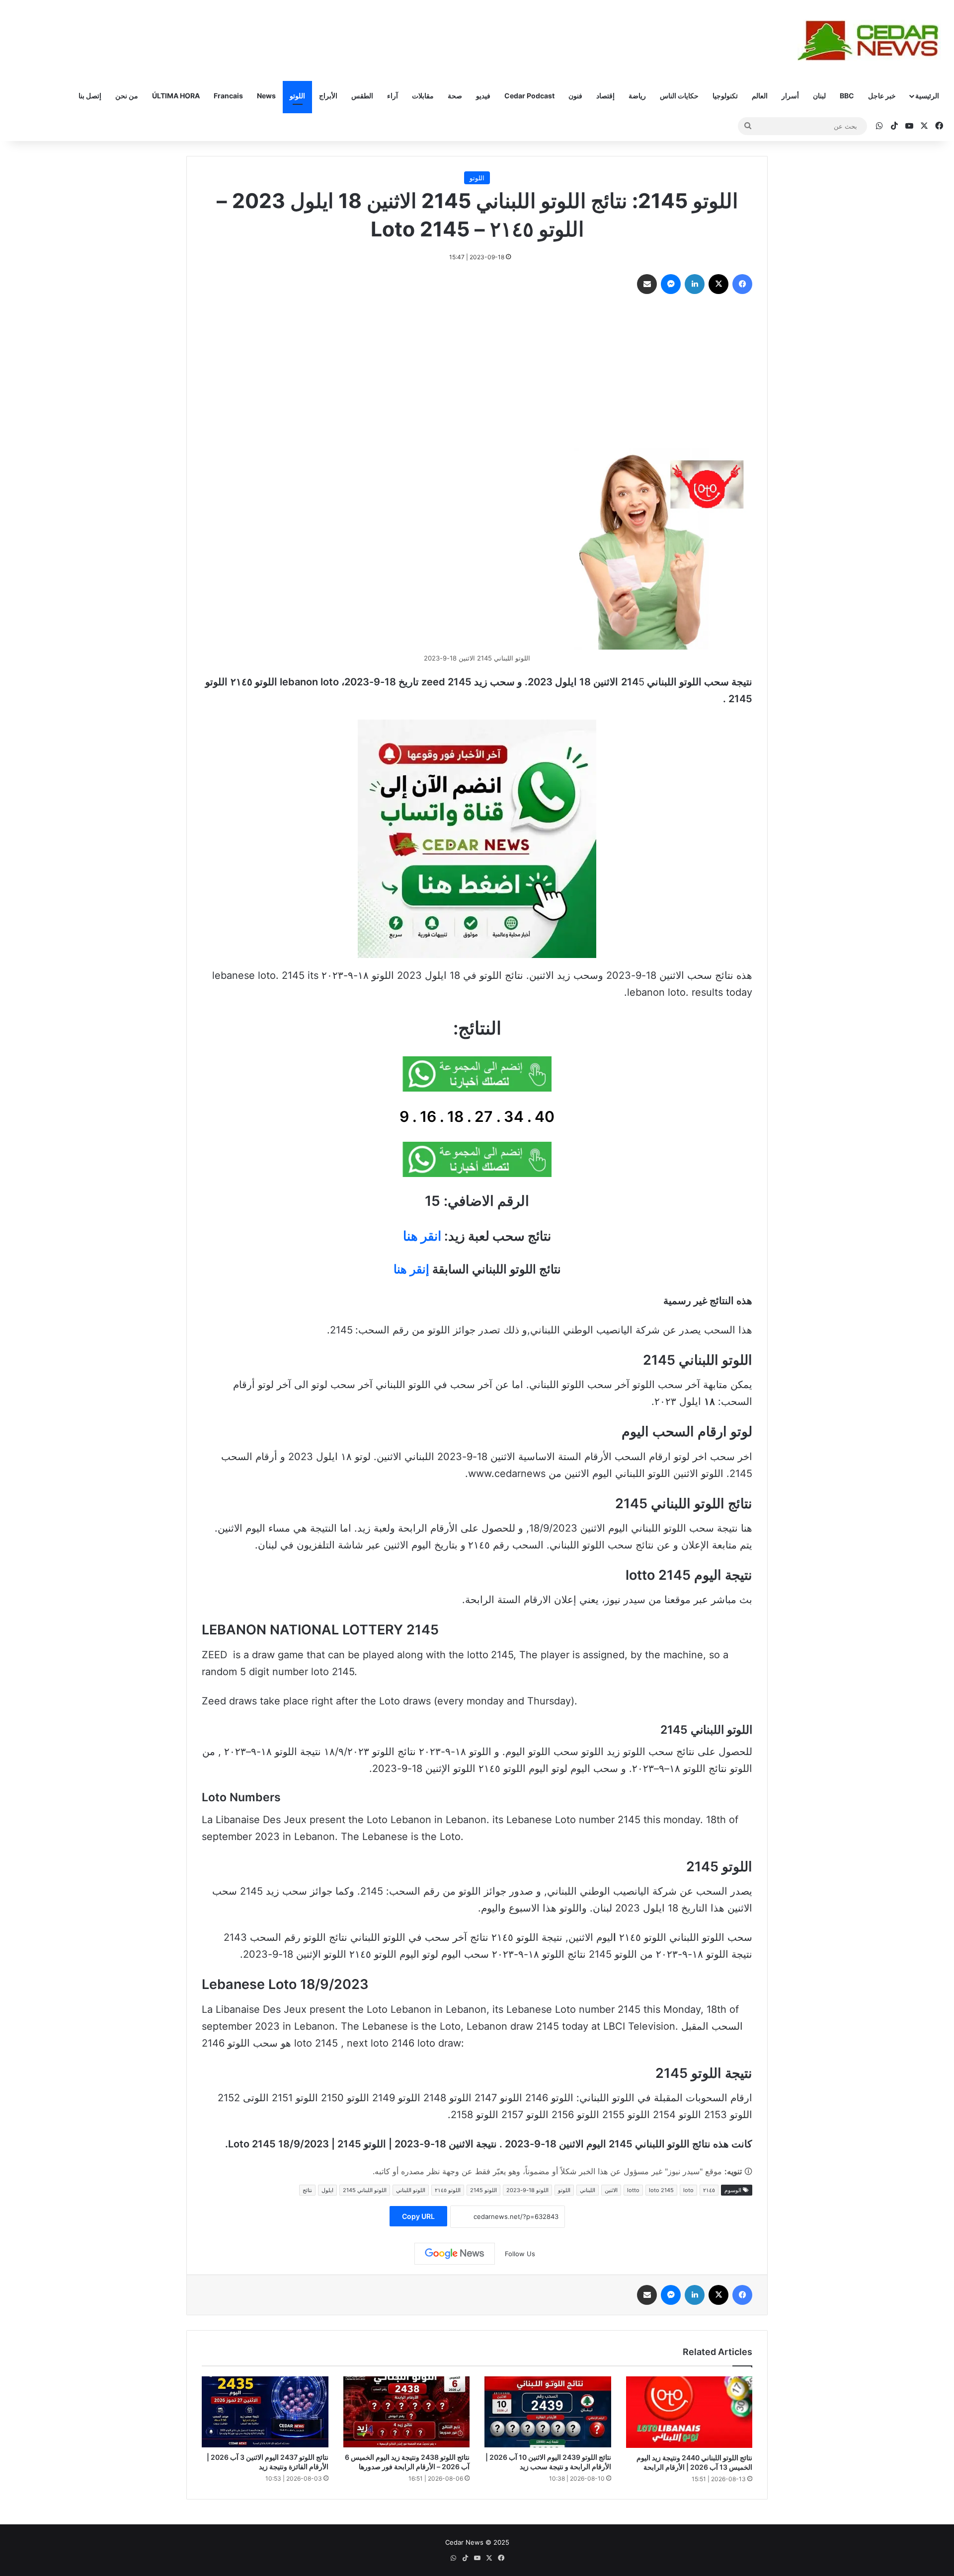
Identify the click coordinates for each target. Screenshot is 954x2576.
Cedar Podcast (529, 96)
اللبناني (588, 2190)
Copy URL (418, 2216)
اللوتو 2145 (483, 2190)
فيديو (483, 96)
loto (688, 2190)
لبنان (819, 96)
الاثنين (611, 2190)
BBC (847, 96)
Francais (228, 96)
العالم (760, 96)
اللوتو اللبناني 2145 (365, 2190)
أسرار (790, 96)
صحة (455, 96)
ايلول (327, 2190)
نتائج (307, 2190)
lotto (633, 2190)
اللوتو (297, 96)
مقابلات (423, 96)
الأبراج (328, 96)
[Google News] (455, 2254)
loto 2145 (661, 2190)
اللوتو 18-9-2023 (527, 2190)
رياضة (637, 96)
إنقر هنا (411, 1269)
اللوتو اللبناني (411, 2190)
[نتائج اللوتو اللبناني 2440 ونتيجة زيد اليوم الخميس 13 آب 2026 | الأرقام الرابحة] (689, 2412)
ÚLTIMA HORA (176, 96)
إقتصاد (605, 96)
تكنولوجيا (725, 96)
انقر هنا (422, 1236)
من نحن (127, 96)
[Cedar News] (872, 40)
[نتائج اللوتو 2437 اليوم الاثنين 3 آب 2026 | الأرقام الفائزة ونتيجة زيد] (265, 2412)
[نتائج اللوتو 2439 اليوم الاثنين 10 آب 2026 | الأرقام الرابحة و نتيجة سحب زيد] (548, 2412)
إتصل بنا (90, 96)
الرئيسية (927, 96)
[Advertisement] (477, 373)
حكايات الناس (679, 96)
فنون (575, 96)
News (266, 96)
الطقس (362, 96)
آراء (393, 96)
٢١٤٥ (709, 2190)
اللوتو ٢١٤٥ (448, 2190)
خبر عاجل (882, 96)
